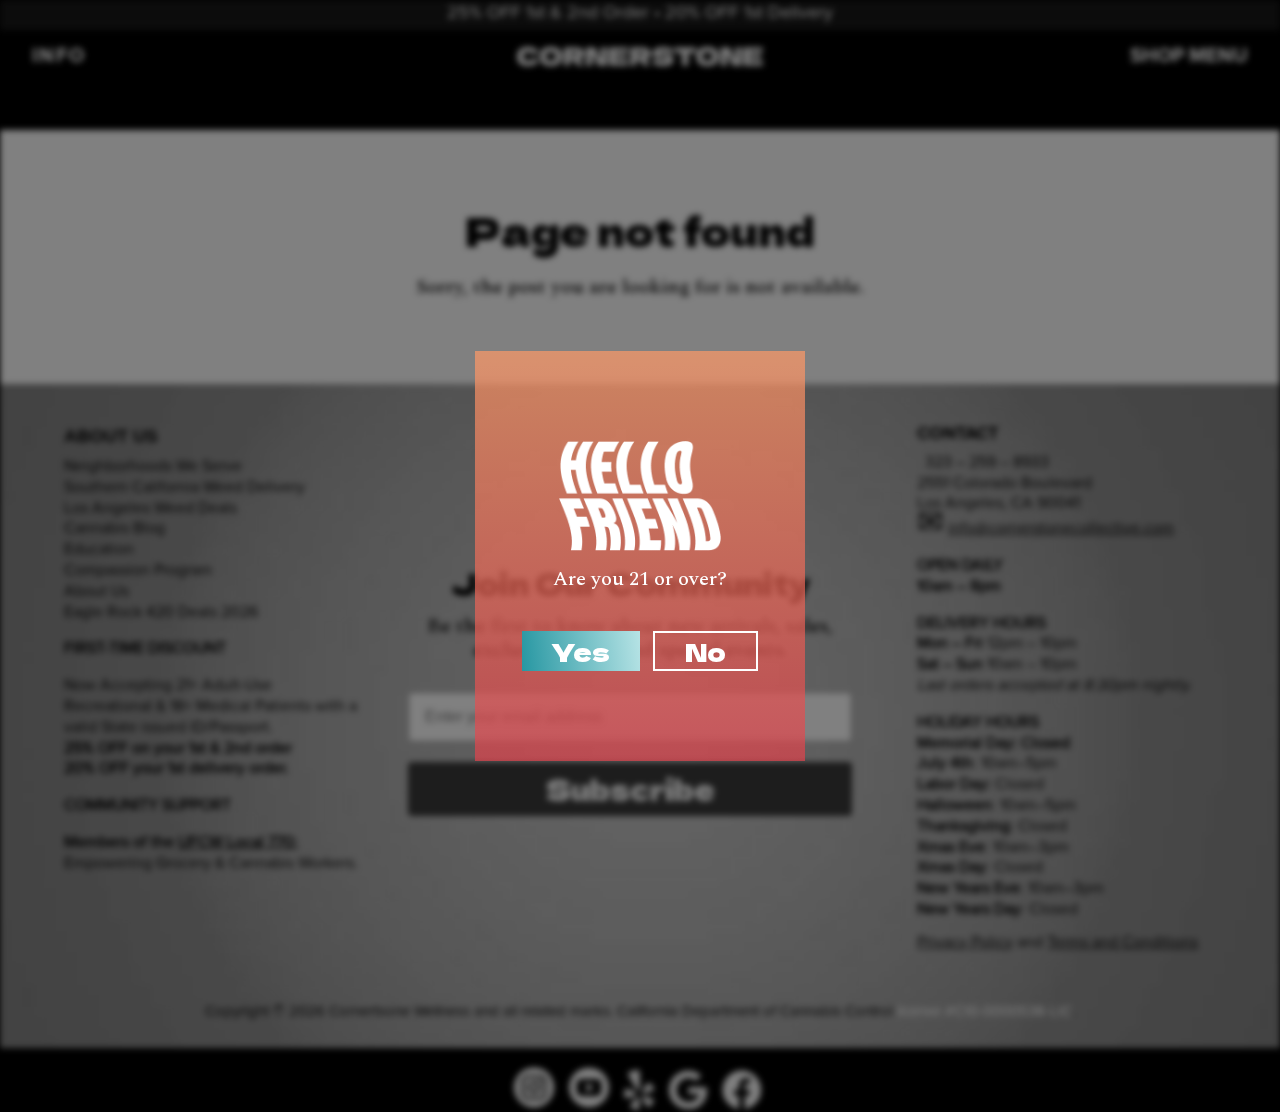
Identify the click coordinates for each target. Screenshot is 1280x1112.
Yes (581, 651)
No (705, 651)
